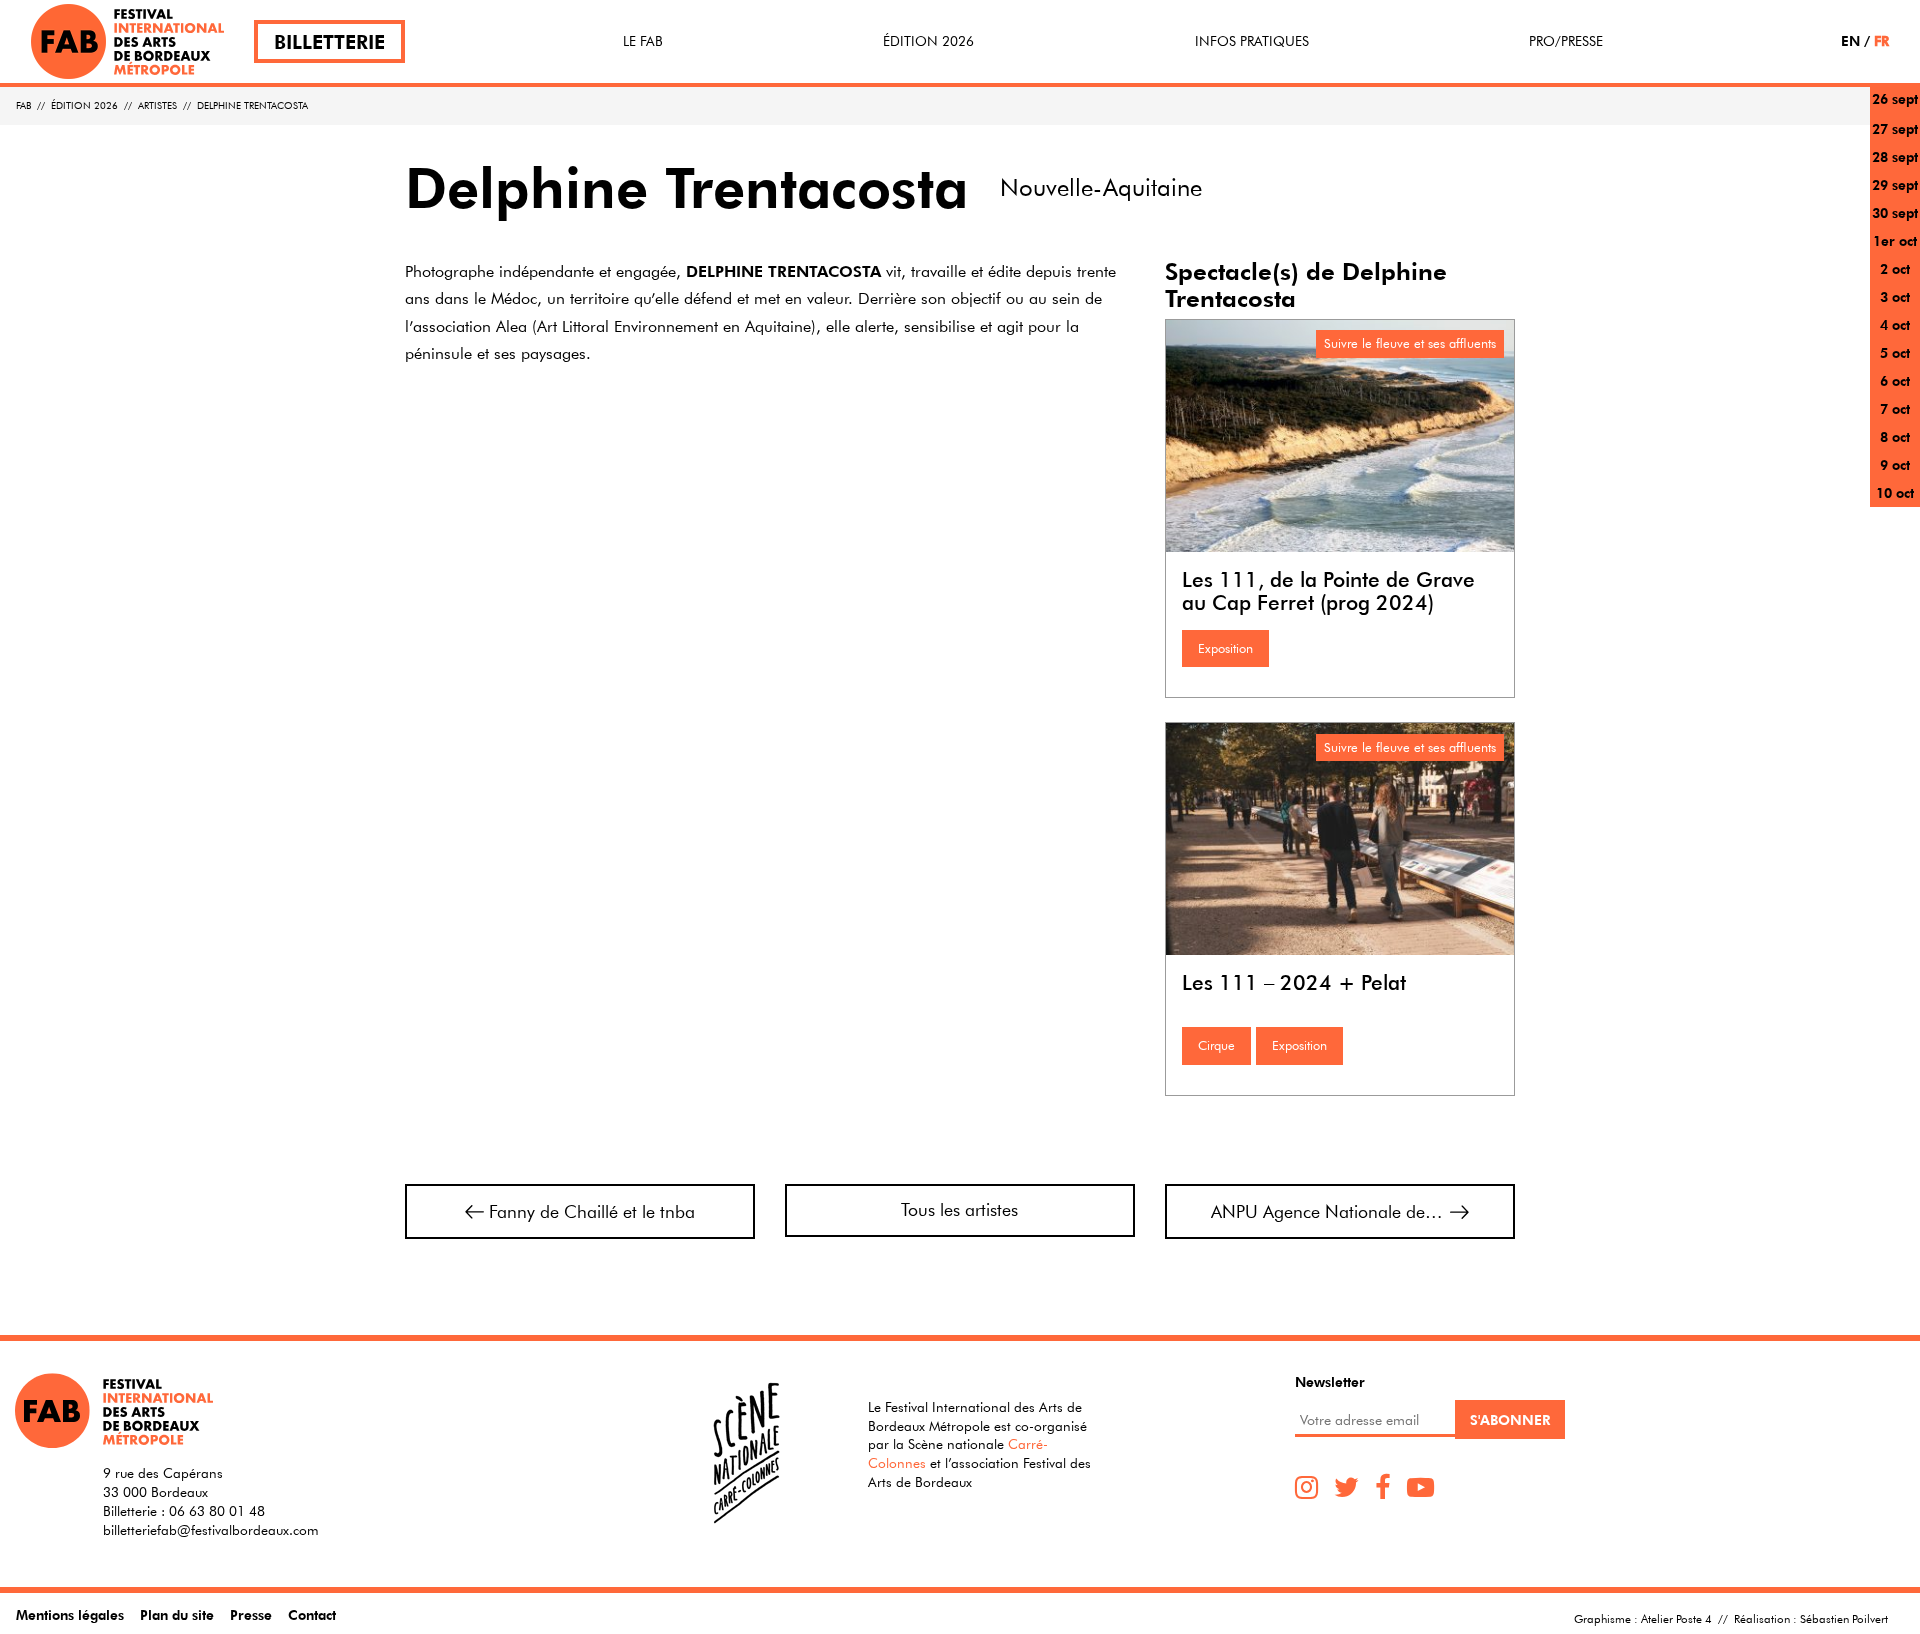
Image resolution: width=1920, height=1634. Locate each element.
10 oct (1895, 492)
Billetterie (329, 41)
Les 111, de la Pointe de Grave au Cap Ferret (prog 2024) (1328, 590)
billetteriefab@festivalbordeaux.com (211, 1530)
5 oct (1895, 352)
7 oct (1895, 408)
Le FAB (643, 41)
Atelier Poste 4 (1676, 1618)
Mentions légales (70, 1614)
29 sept (1895, 184)
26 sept (1895, 98)
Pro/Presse (1566, 41)
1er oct (1895, 240)
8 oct (1895, 436)
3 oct (1895, 296)
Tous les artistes (959, 1209)
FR (1881, 40)
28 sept (1895, 156)
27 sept (1895, 128)
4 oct (1895, 324)
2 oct (1895, 268)
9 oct (1895, 464)
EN (1850, 40)
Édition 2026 (928, 41)
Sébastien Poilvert (1844, 1618)
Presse (251, 1614)
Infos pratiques (1252, 41)
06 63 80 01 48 (217, 1511)
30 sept (1895, 212)
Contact (312, 1614)
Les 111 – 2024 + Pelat (1294, 982)
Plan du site (177, 1614)
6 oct (1895, 380)
